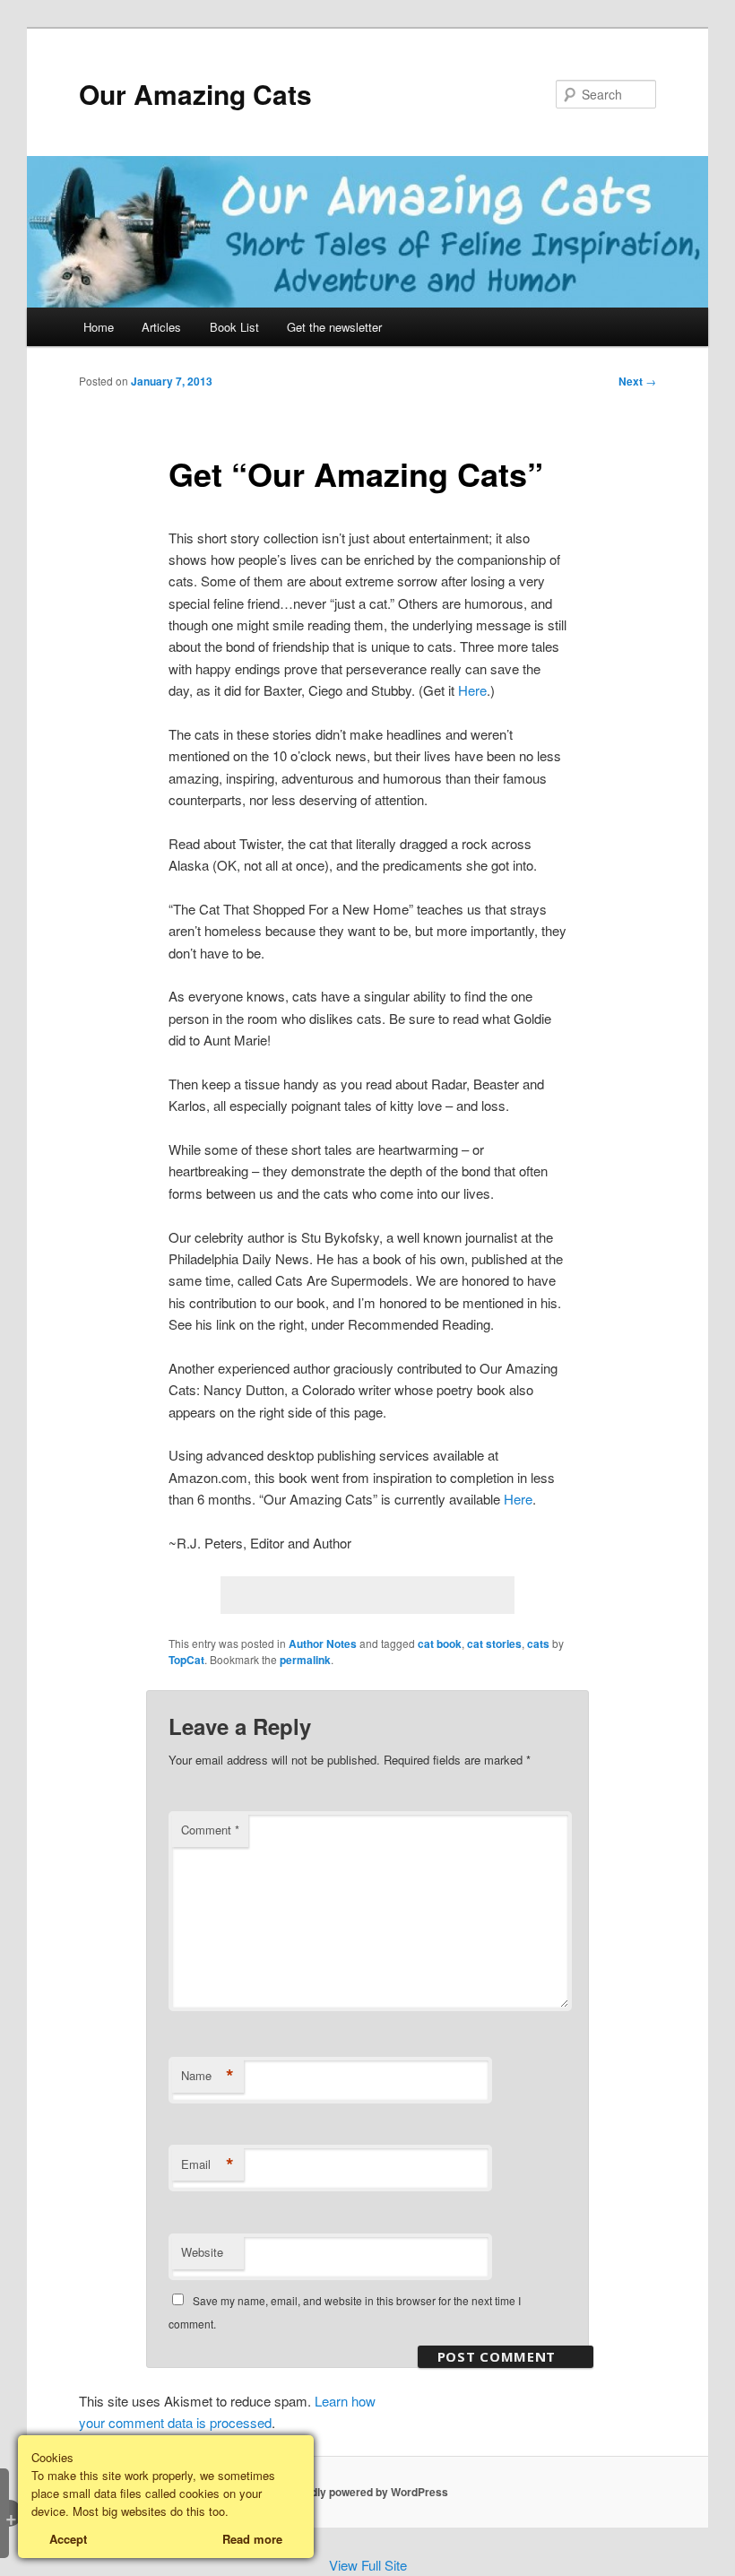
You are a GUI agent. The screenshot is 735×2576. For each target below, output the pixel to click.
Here (472, 690)
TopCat (186, 1660)
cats (538, 1644)
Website (202, 2252)
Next (637, 381)
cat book (440, 1644)
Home (99, 327)
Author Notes (323, 1644)
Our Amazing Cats (195, 94)
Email (208, 2164)
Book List (234, 327)
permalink (305, 1660)
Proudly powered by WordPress (367, 2492)
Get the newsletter (334, 327)
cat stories (494, 1644)
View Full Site (368, 2565)
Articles (161, 327)
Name (208, 2076)
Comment (210, 1830)
